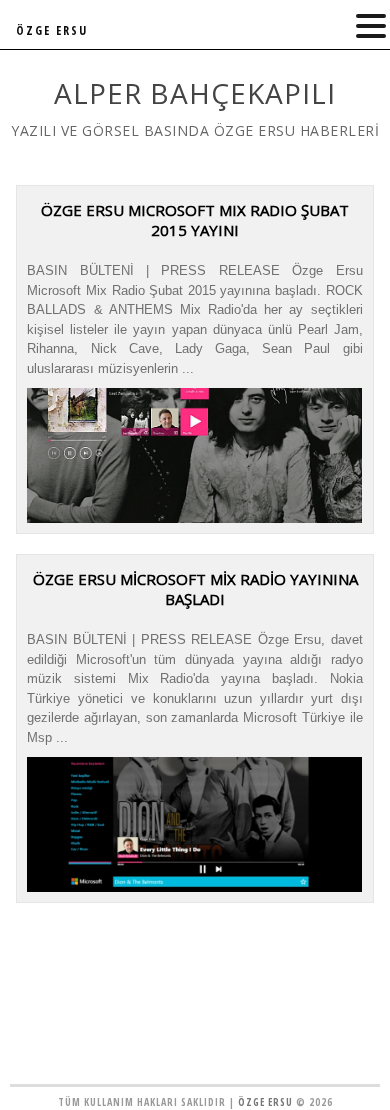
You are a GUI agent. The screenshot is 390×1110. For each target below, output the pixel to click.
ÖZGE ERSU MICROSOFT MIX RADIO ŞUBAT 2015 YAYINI (195, 220)
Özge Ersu (265, 1102)
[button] (371, 26)
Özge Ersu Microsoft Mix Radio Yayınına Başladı (195, 589)
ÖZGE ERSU (52, 30)
